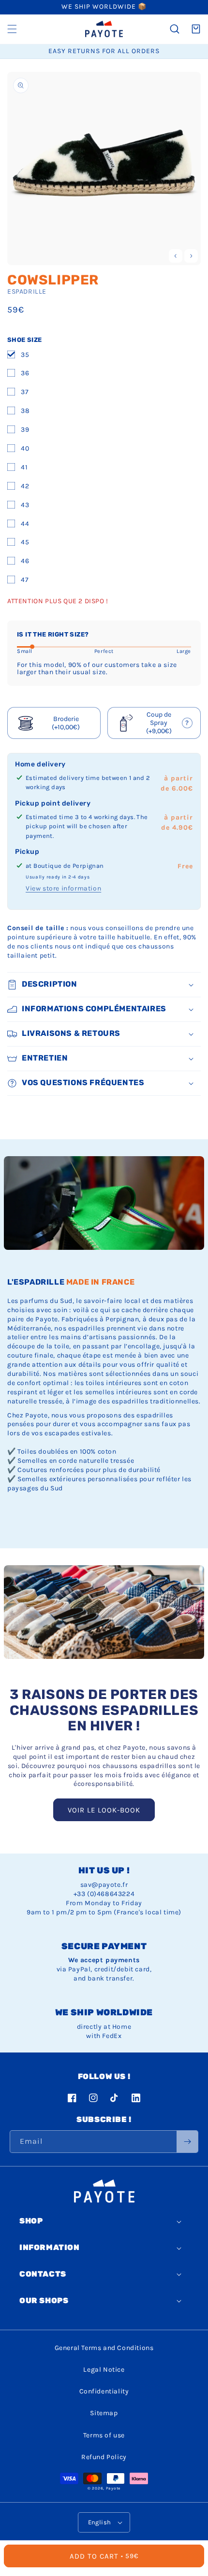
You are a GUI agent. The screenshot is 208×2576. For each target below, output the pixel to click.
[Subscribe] (187, 2142)
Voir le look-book (104, 1810)
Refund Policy (104, 2457)
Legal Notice (104, 2370)
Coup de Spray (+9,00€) (156, 723)
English (100, 2522)
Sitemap (104, 2413)
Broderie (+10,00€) (66, 723)
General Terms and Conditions (104, 2348)
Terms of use (104, 2435)
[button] (12, 29)
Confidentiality (104, 2391)
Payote (113, 2488)
